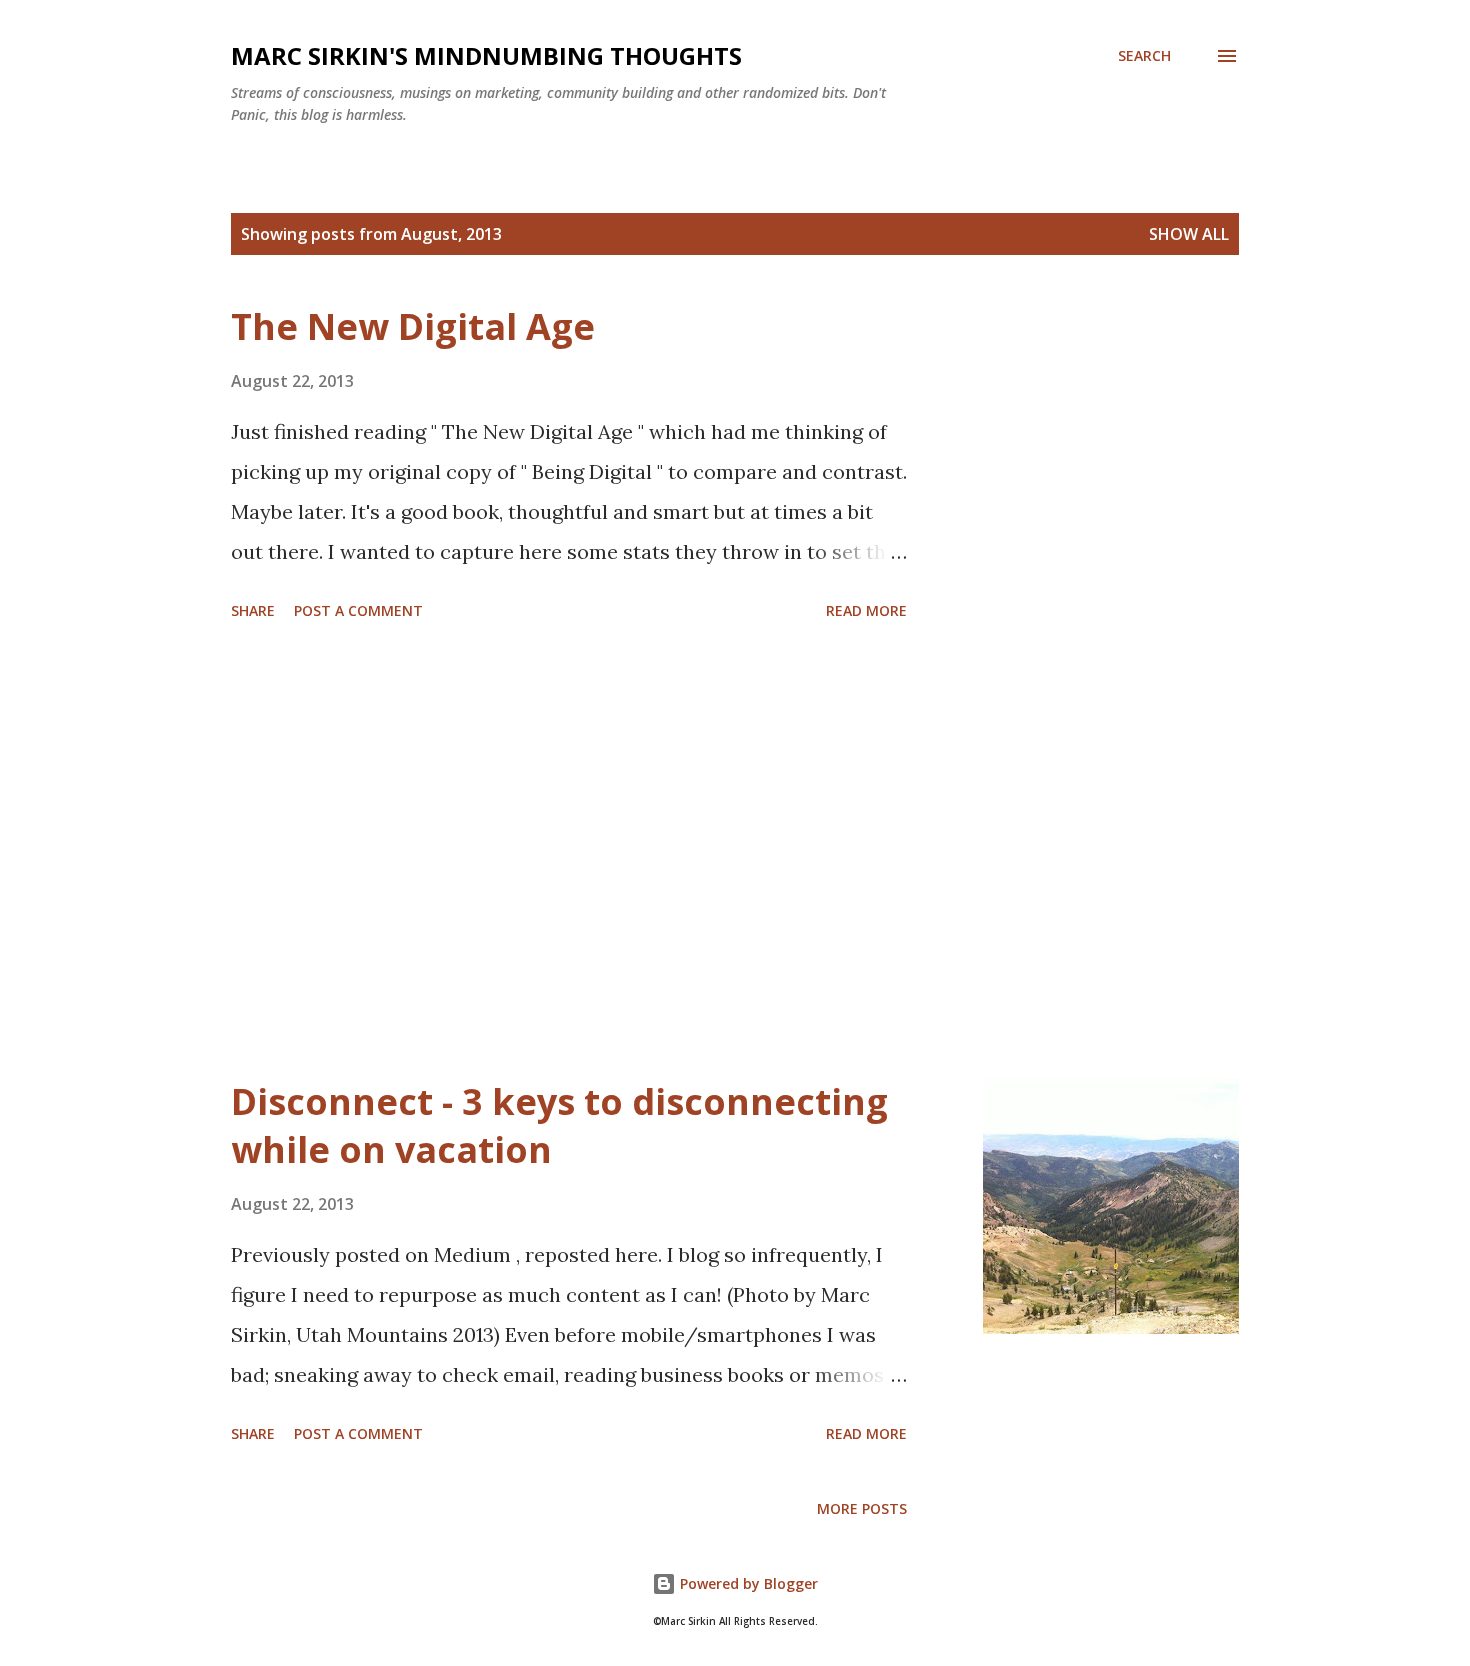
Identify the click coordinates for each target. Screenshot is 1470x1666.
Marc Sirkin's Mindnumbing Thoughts (486, 55)
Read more (866, 610)
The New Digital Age (413, 326)
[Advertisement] (569, 853)
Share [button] (253, 610)
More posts (862, 1508)
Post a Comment (358, 610)
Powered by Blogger (747, 1583)
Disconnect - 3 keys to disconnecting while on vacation (559, 1125)
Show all (1189, 234)
